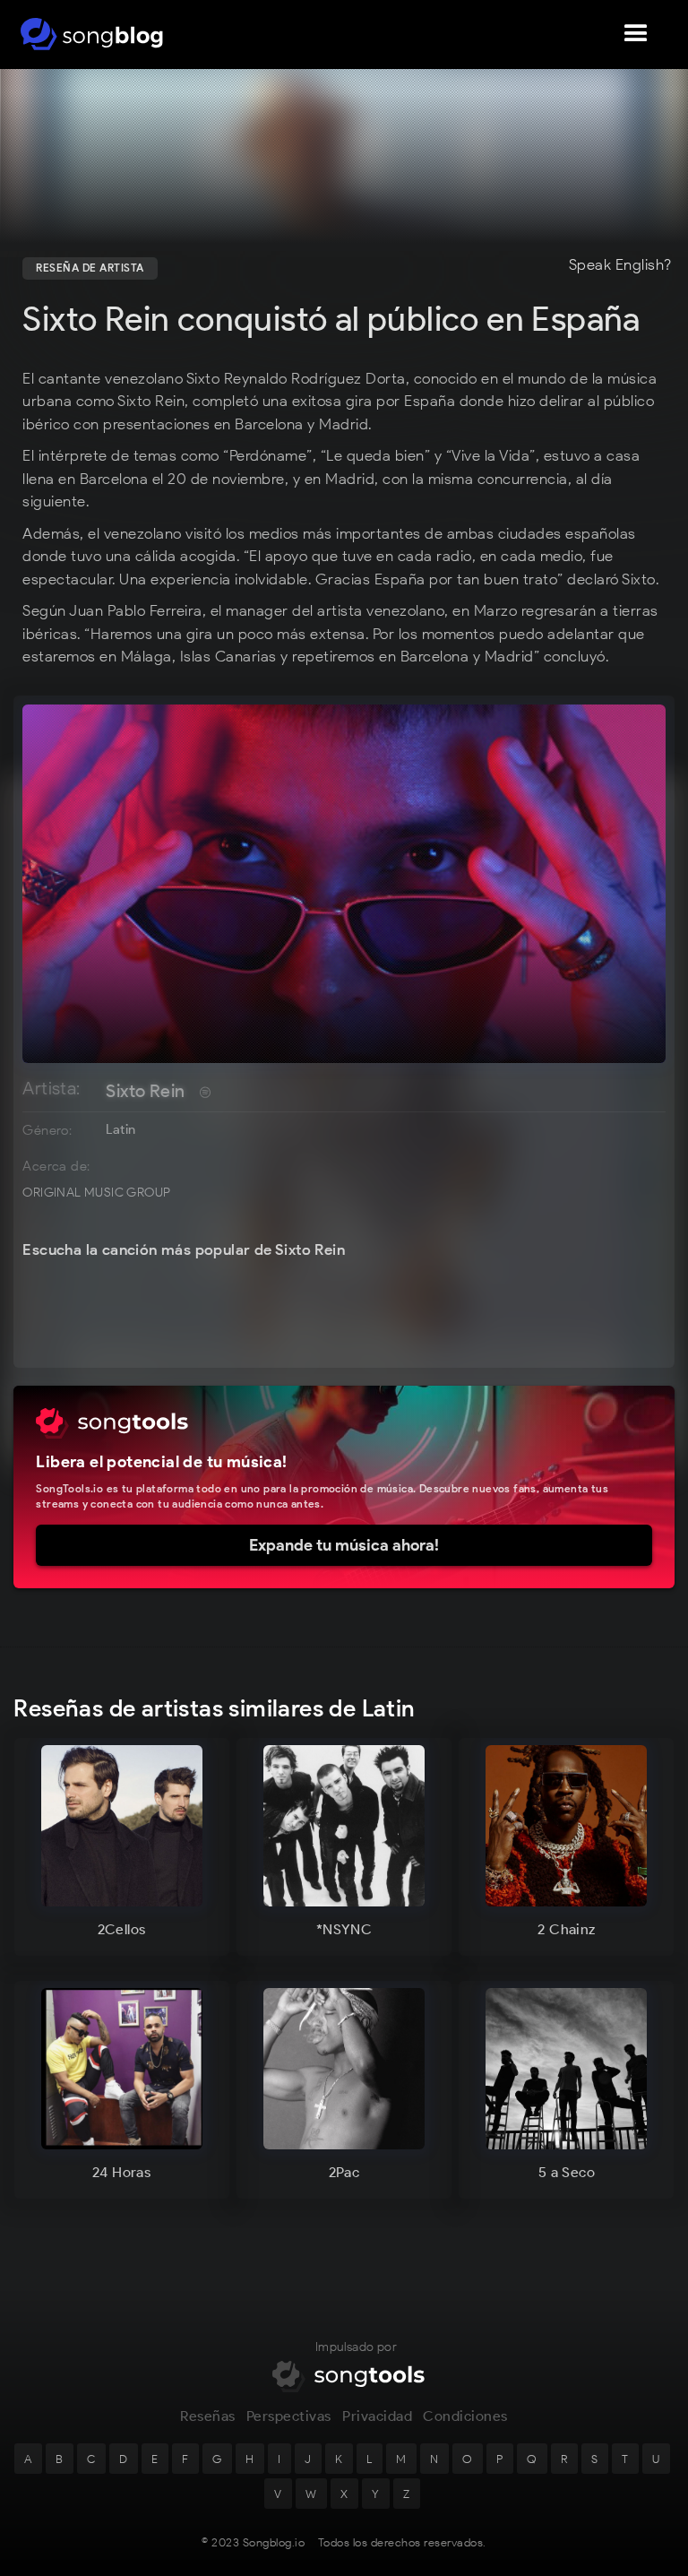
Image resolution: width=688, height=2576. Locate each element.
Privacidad (377, 2416)
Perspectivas (289, 2416)
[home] (92, 34)
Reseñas (208, 2416)
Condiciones (465, 2416)
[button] (636, 34)
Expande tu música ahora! (344, 1545)
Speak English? (620, 265)
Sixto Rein (145, 1091)
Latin (120, 1129)
